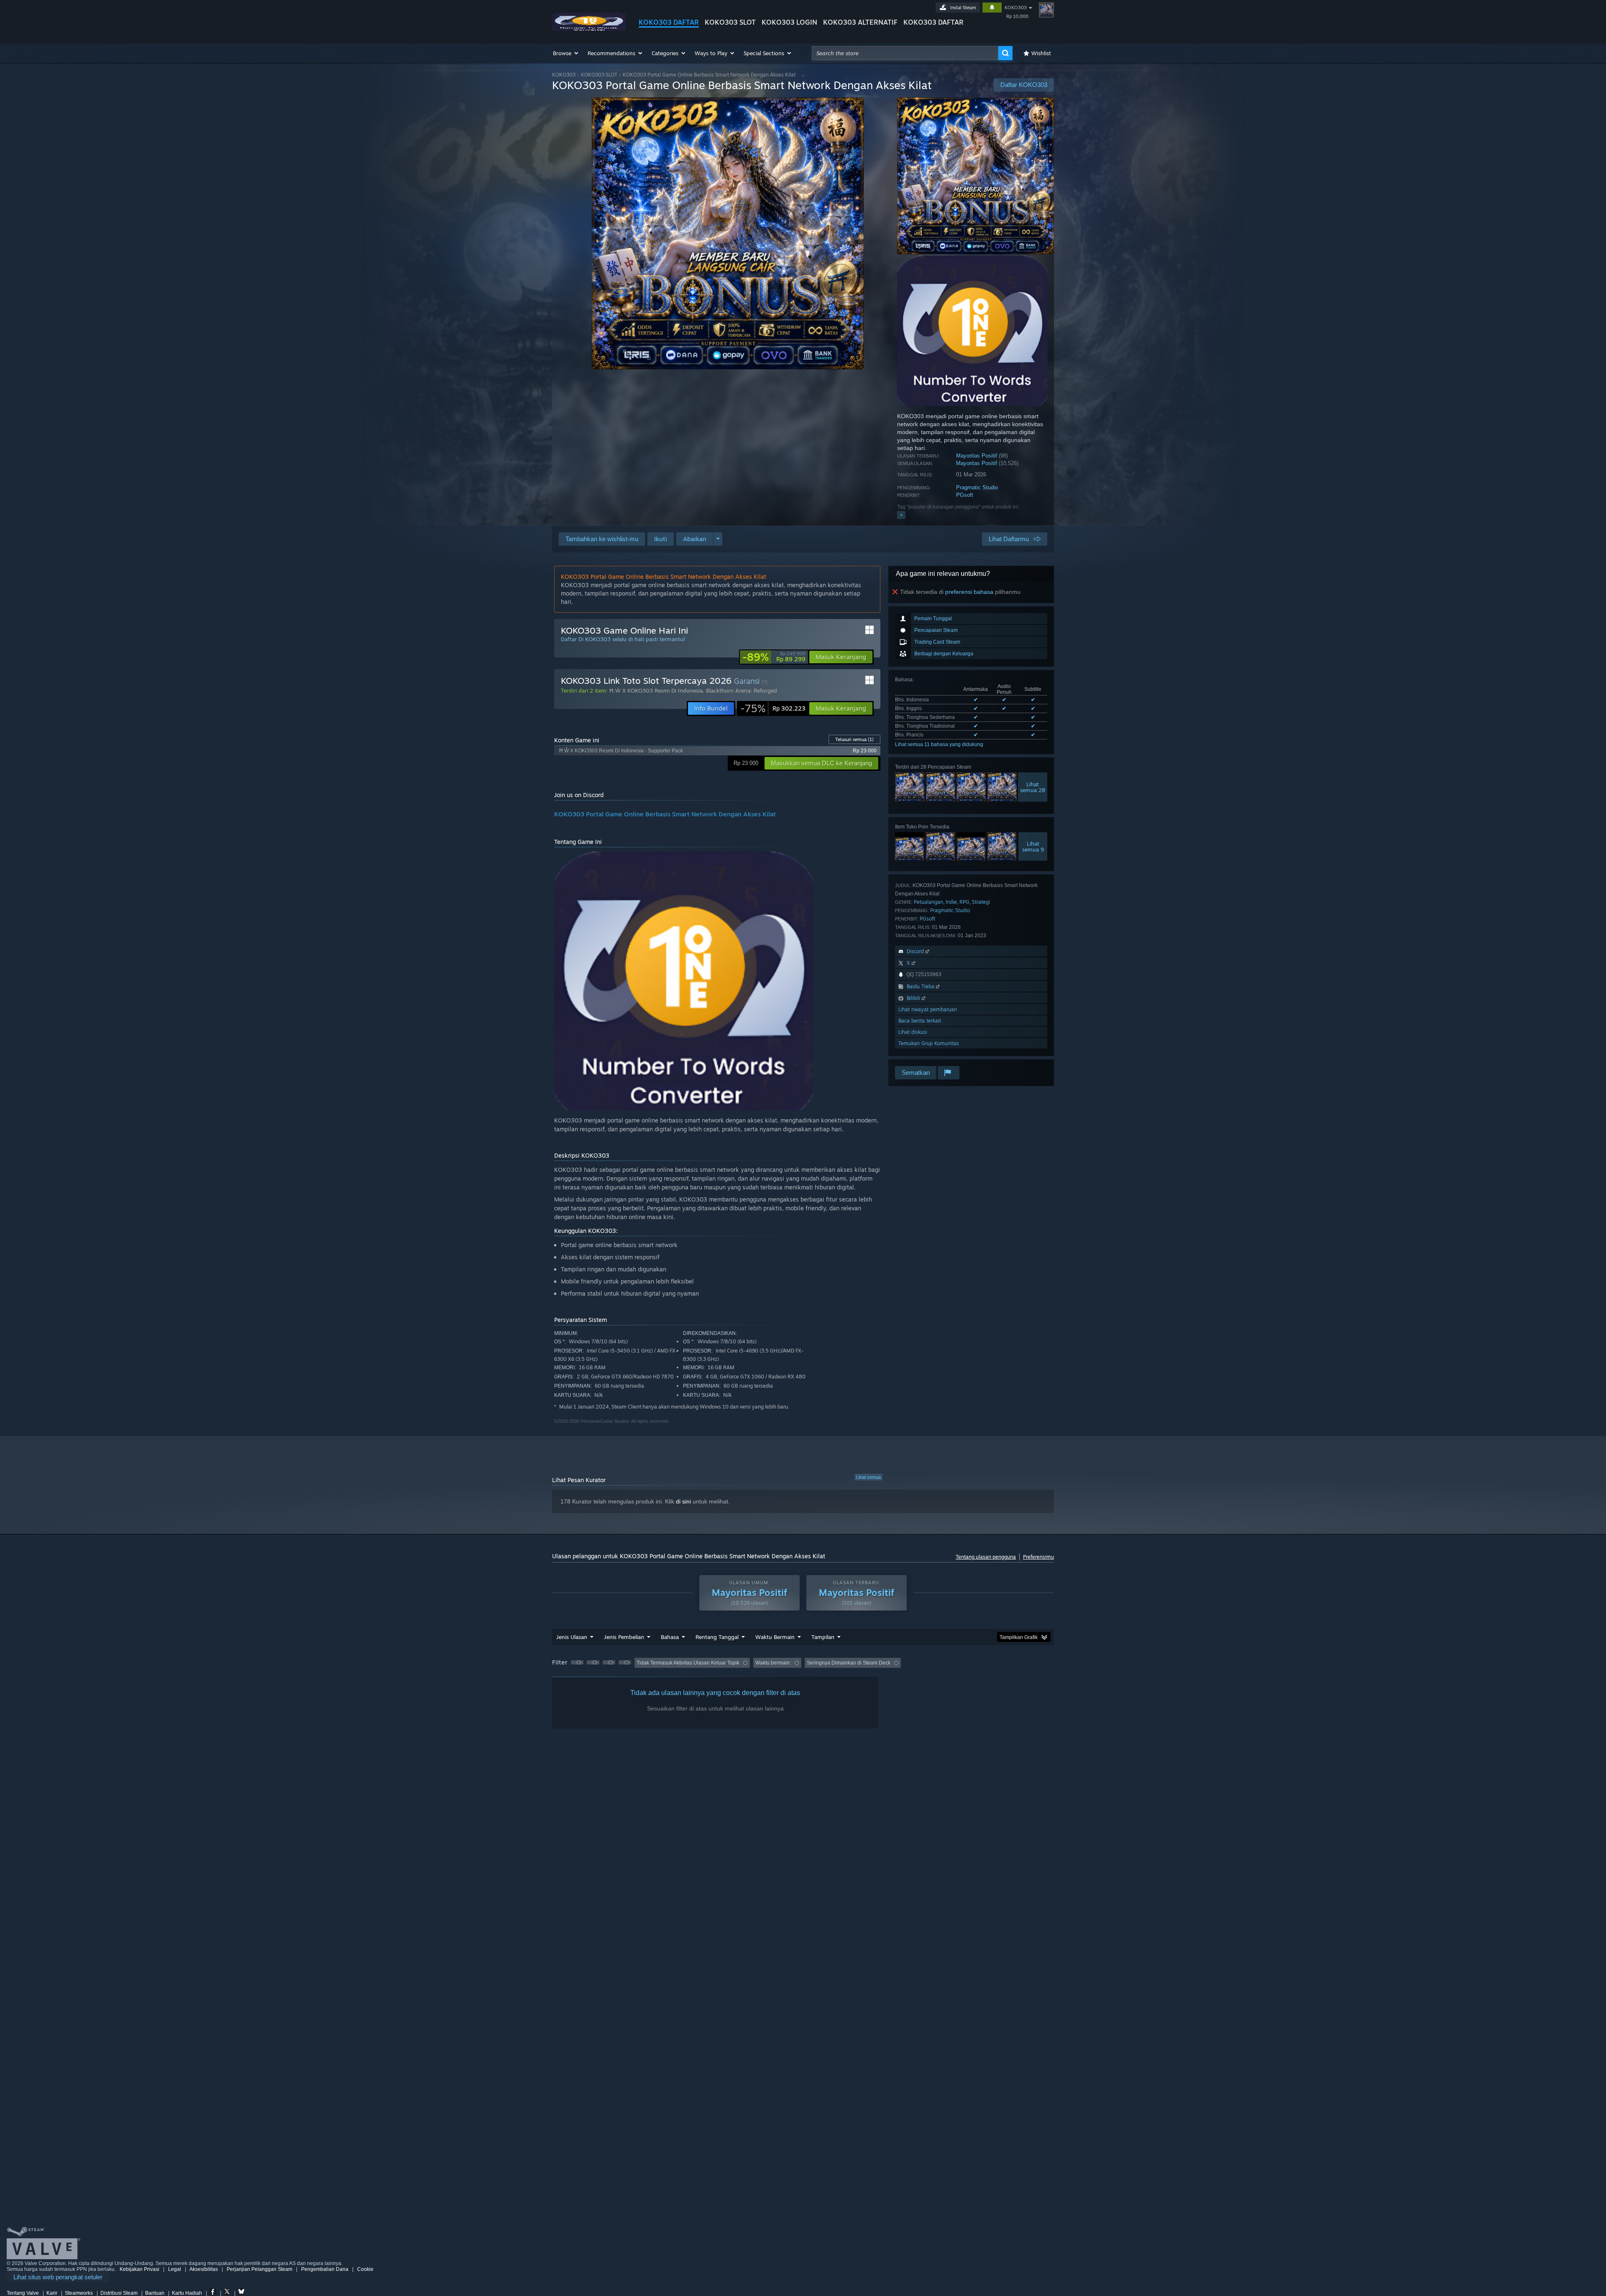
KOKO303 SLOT (730, 22)
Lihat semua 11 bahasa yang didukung (939, 744)
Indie (951, 902)
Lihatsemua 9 (1033, 846)
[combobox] (905, 53)
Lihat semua (868, 1477)
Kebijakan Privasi (139, 2269)
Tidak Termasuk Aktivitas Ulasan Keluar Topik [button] (688, 1663)
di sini (683, 1501)
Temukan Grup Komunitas (929, 1043)
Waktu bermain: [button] (773, 1663)
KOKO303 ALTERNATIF (860, 22)
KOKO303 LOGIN (789, 22)
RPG (964, 902)
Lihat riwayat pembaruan (928, 1009)
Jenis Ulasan (572, 1637)
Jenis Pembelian (624, 1637)
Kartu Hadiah (187, 2293)
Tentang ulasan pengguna (986, 1557)
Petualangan (928, 902)
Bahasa (670, 1637)
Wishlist (1041, 53)
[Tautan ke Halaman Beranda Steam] (589, 29)
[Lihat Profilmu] (1046, 10)
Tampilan (823, 1637)
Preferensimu (1038, 1557)
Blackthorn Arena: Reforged (742, 690)
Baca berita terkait (920, 1021)
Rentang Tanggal (717, 1637)
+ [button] (901, 515)
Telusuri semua (854, 739)
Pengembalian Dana (325, 2269)
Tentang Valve (23, 2293)
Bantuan (155, 2293)
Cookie (365, 2269)
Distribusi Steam (119, 2293)
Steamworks (79, 2293)
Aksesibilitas (204, 2269)
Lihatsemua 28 (1033, 787)
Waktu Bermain (775, 1637)
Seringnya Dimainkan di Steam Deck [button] (849, 1663)
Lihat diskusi (913, 1032)
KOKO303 (1016, 8)
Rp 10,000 (1017, 16)
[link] (774, 657)
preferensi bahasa (969, 592)
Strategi (981, 902)
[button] (566, 53)
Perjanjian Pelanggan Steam (260, 2269)
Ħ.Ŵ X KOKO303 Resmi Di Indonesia (656, 690)
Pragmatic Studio (977, 487)
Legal (175, 2269)
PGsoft (965, 495)
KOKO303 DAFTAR (669, 22)
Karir (52, 2293)
